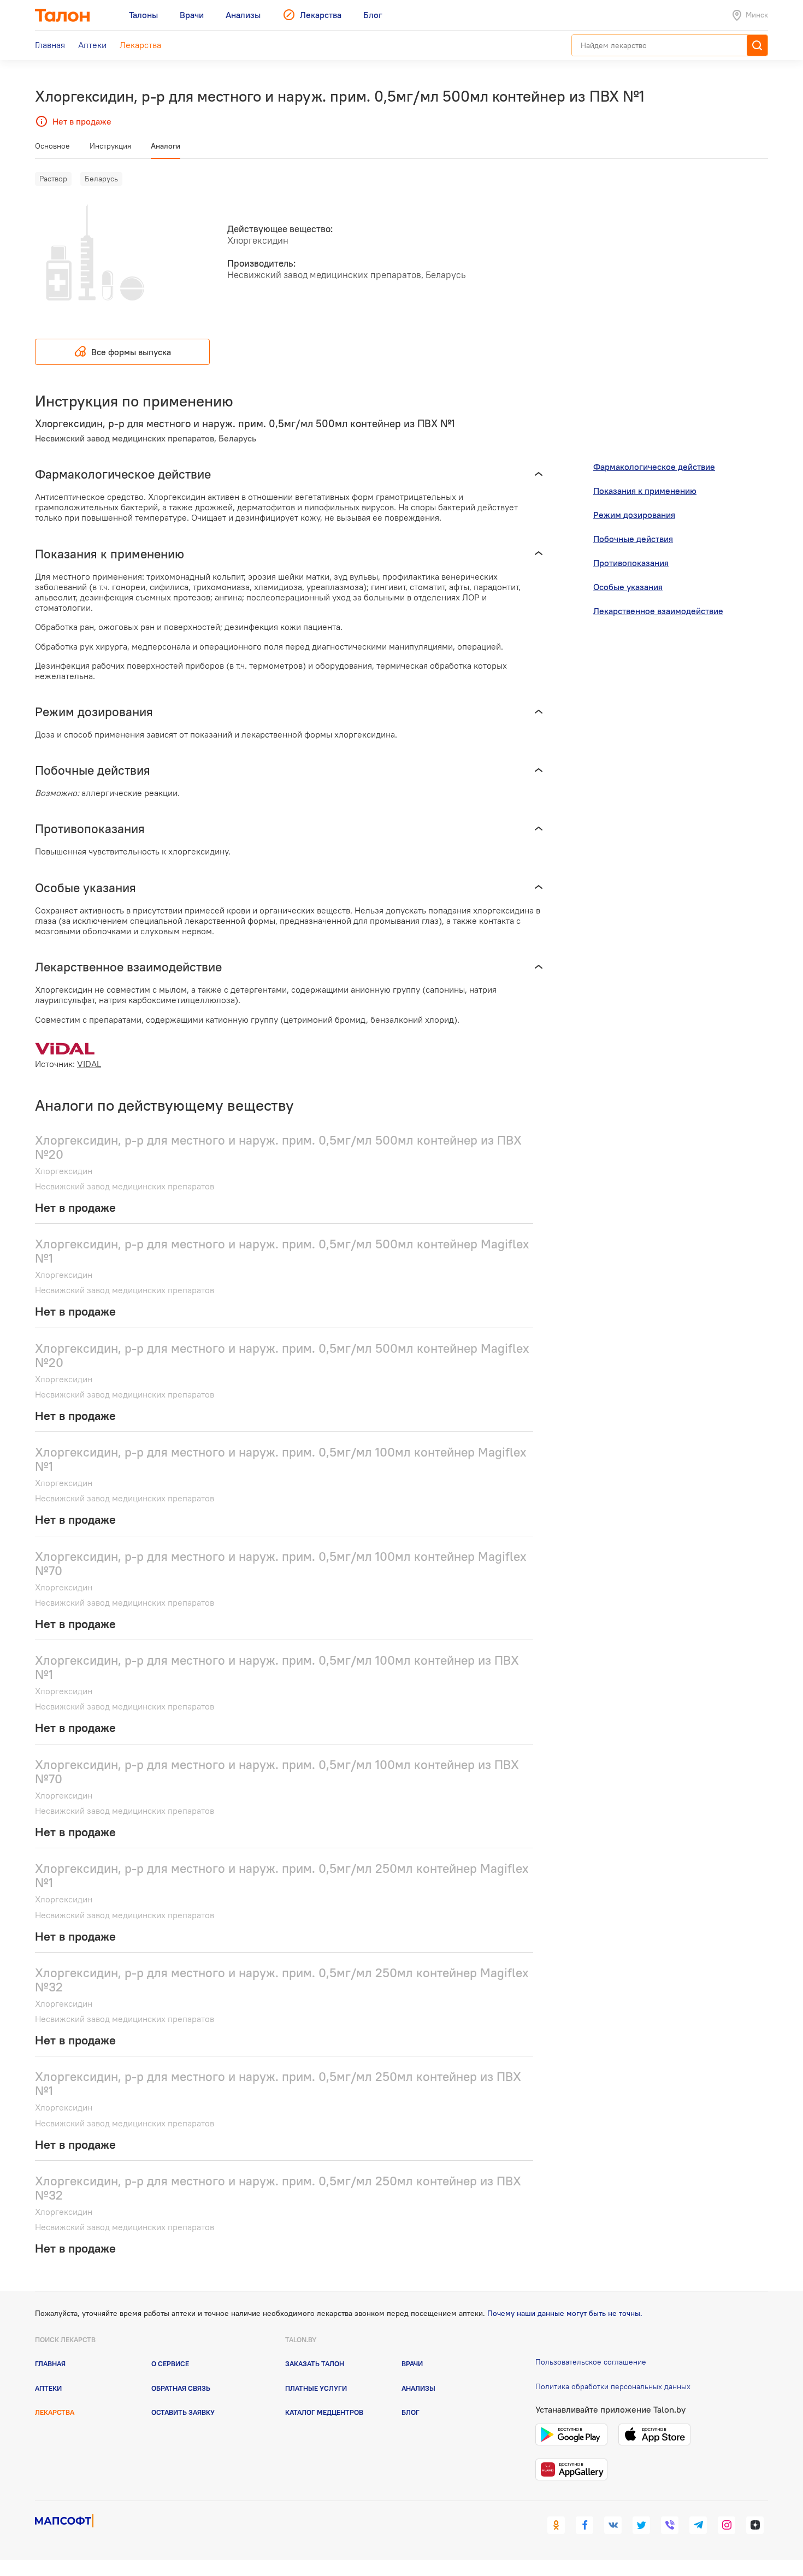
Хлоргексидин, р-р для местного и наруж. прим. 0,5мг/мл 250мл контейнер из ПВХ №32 (278, 2188)
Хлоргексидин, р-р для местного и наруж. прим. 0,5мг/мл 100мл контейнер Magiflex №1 (281, 1459)
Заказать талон (315, 2363)
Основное (52, 146)
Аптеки (48, 2388)
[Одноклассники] (556, 2525)
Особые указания (628, 587)
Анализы (418, 2388)
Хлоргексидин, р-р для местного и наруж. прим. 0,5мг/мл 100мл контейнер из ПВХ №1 (277, 1667)
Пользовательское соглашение (591, 2362)
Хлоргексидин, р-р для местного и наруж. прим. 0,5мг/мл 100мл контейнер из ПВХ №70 (277, 1772)
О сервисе (170, 2363)
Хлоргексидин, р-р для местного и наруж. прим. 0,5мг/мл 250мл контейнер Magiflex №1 (282, 1875)
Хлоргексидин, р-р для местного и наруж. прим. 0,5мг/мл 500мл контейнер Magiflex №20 (282, 1355)
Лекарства (55, 2412)
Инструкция (110, 146)
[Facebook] (584, 2525)
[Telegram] (698, 2525)
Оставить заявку (183, 2412)
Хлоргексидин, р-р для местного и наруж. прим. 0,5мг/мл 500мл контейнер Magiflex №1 (282, 1251)
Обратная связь (181, 2388)
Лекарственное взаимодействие (658, 611)
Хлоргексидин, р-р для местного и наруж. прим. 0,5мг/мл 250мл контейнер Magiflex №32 (282, 1980)
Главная (50, 2363)
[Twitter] (641, 2525)
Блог (411, 2412)
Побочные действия (633, 539)
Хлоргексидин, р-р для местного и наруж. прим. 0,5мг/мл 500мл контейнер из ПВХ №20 (278, 1147)
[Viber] (670, 2525)
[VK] (613, 2525)
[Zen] (755, 2525)
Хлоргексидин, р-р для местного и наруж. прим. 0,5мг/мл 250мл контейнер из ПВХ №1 (278, 2083)
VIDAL (89, 1064)
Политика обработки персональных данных (613, 2386)
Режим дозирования (634, 515)
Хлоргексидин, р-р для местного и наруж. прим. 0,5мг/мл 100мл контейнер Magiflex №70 (281, 1563)
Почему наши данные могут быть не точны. (565, 2313)
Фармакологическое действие (654, 467)
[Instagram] (727, 2525)
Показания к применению (645, 491)
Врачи (412, 2363)
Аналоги (166, 146)
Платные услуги (316, 2388)
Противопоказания (631, 563)
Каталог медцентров (324, 2412)
